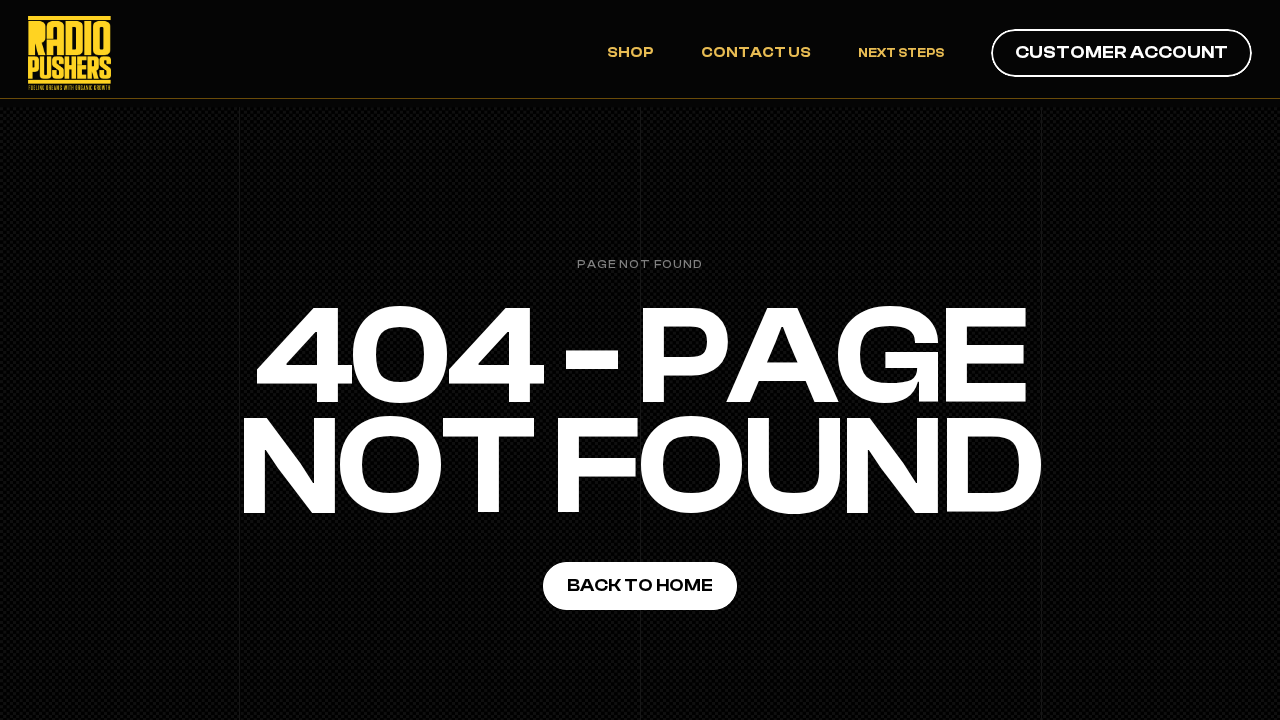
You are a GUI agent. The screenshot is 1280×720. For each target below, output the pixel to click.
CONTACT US (756, 52)
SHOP (630, 52)
